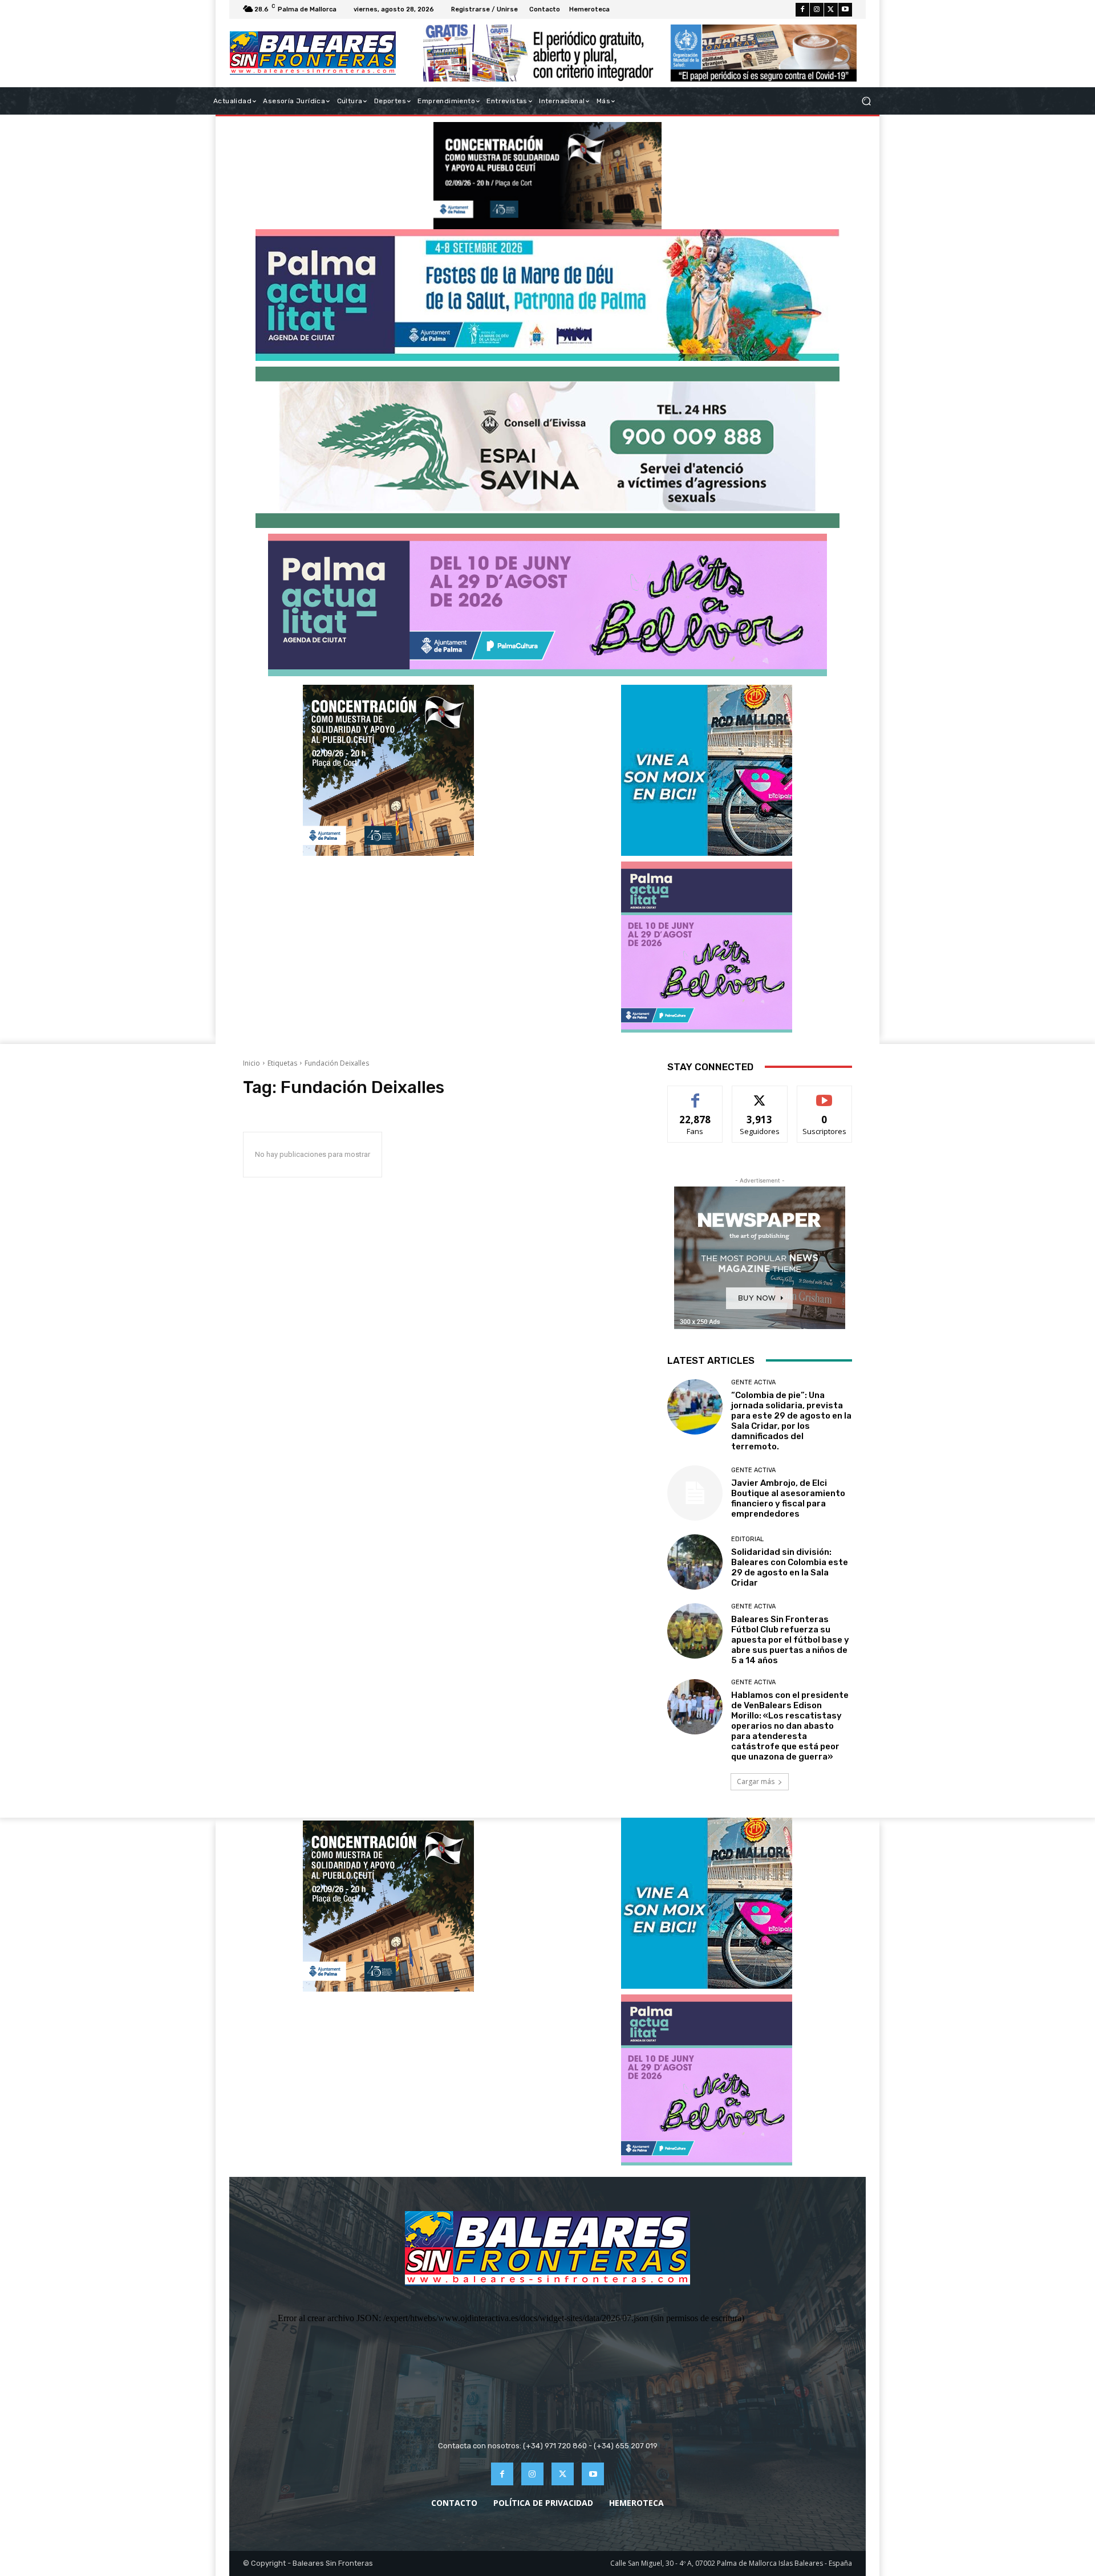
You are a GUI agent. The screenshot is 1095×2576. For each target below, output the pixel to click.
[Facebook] (802, 10)
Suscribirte (824, 1094)
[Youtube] (845, 10)
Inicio (252, 1063)
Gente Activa (753, 1382)
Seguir (760, 1094)
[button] (866, 101)
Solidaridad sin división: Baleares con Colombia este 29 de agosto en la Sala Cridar (790, 1567)
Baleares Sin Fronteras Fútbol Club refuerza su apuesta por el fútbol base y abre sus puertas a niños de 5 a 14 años (790, 1640)
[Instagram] (817, 10)
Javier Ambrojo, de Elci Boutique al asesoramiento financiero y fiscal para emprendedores (788, 1498)
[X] (831, 10)
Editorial (747, 1539)
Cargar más (756, 1781)
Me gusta (695, 1094)
